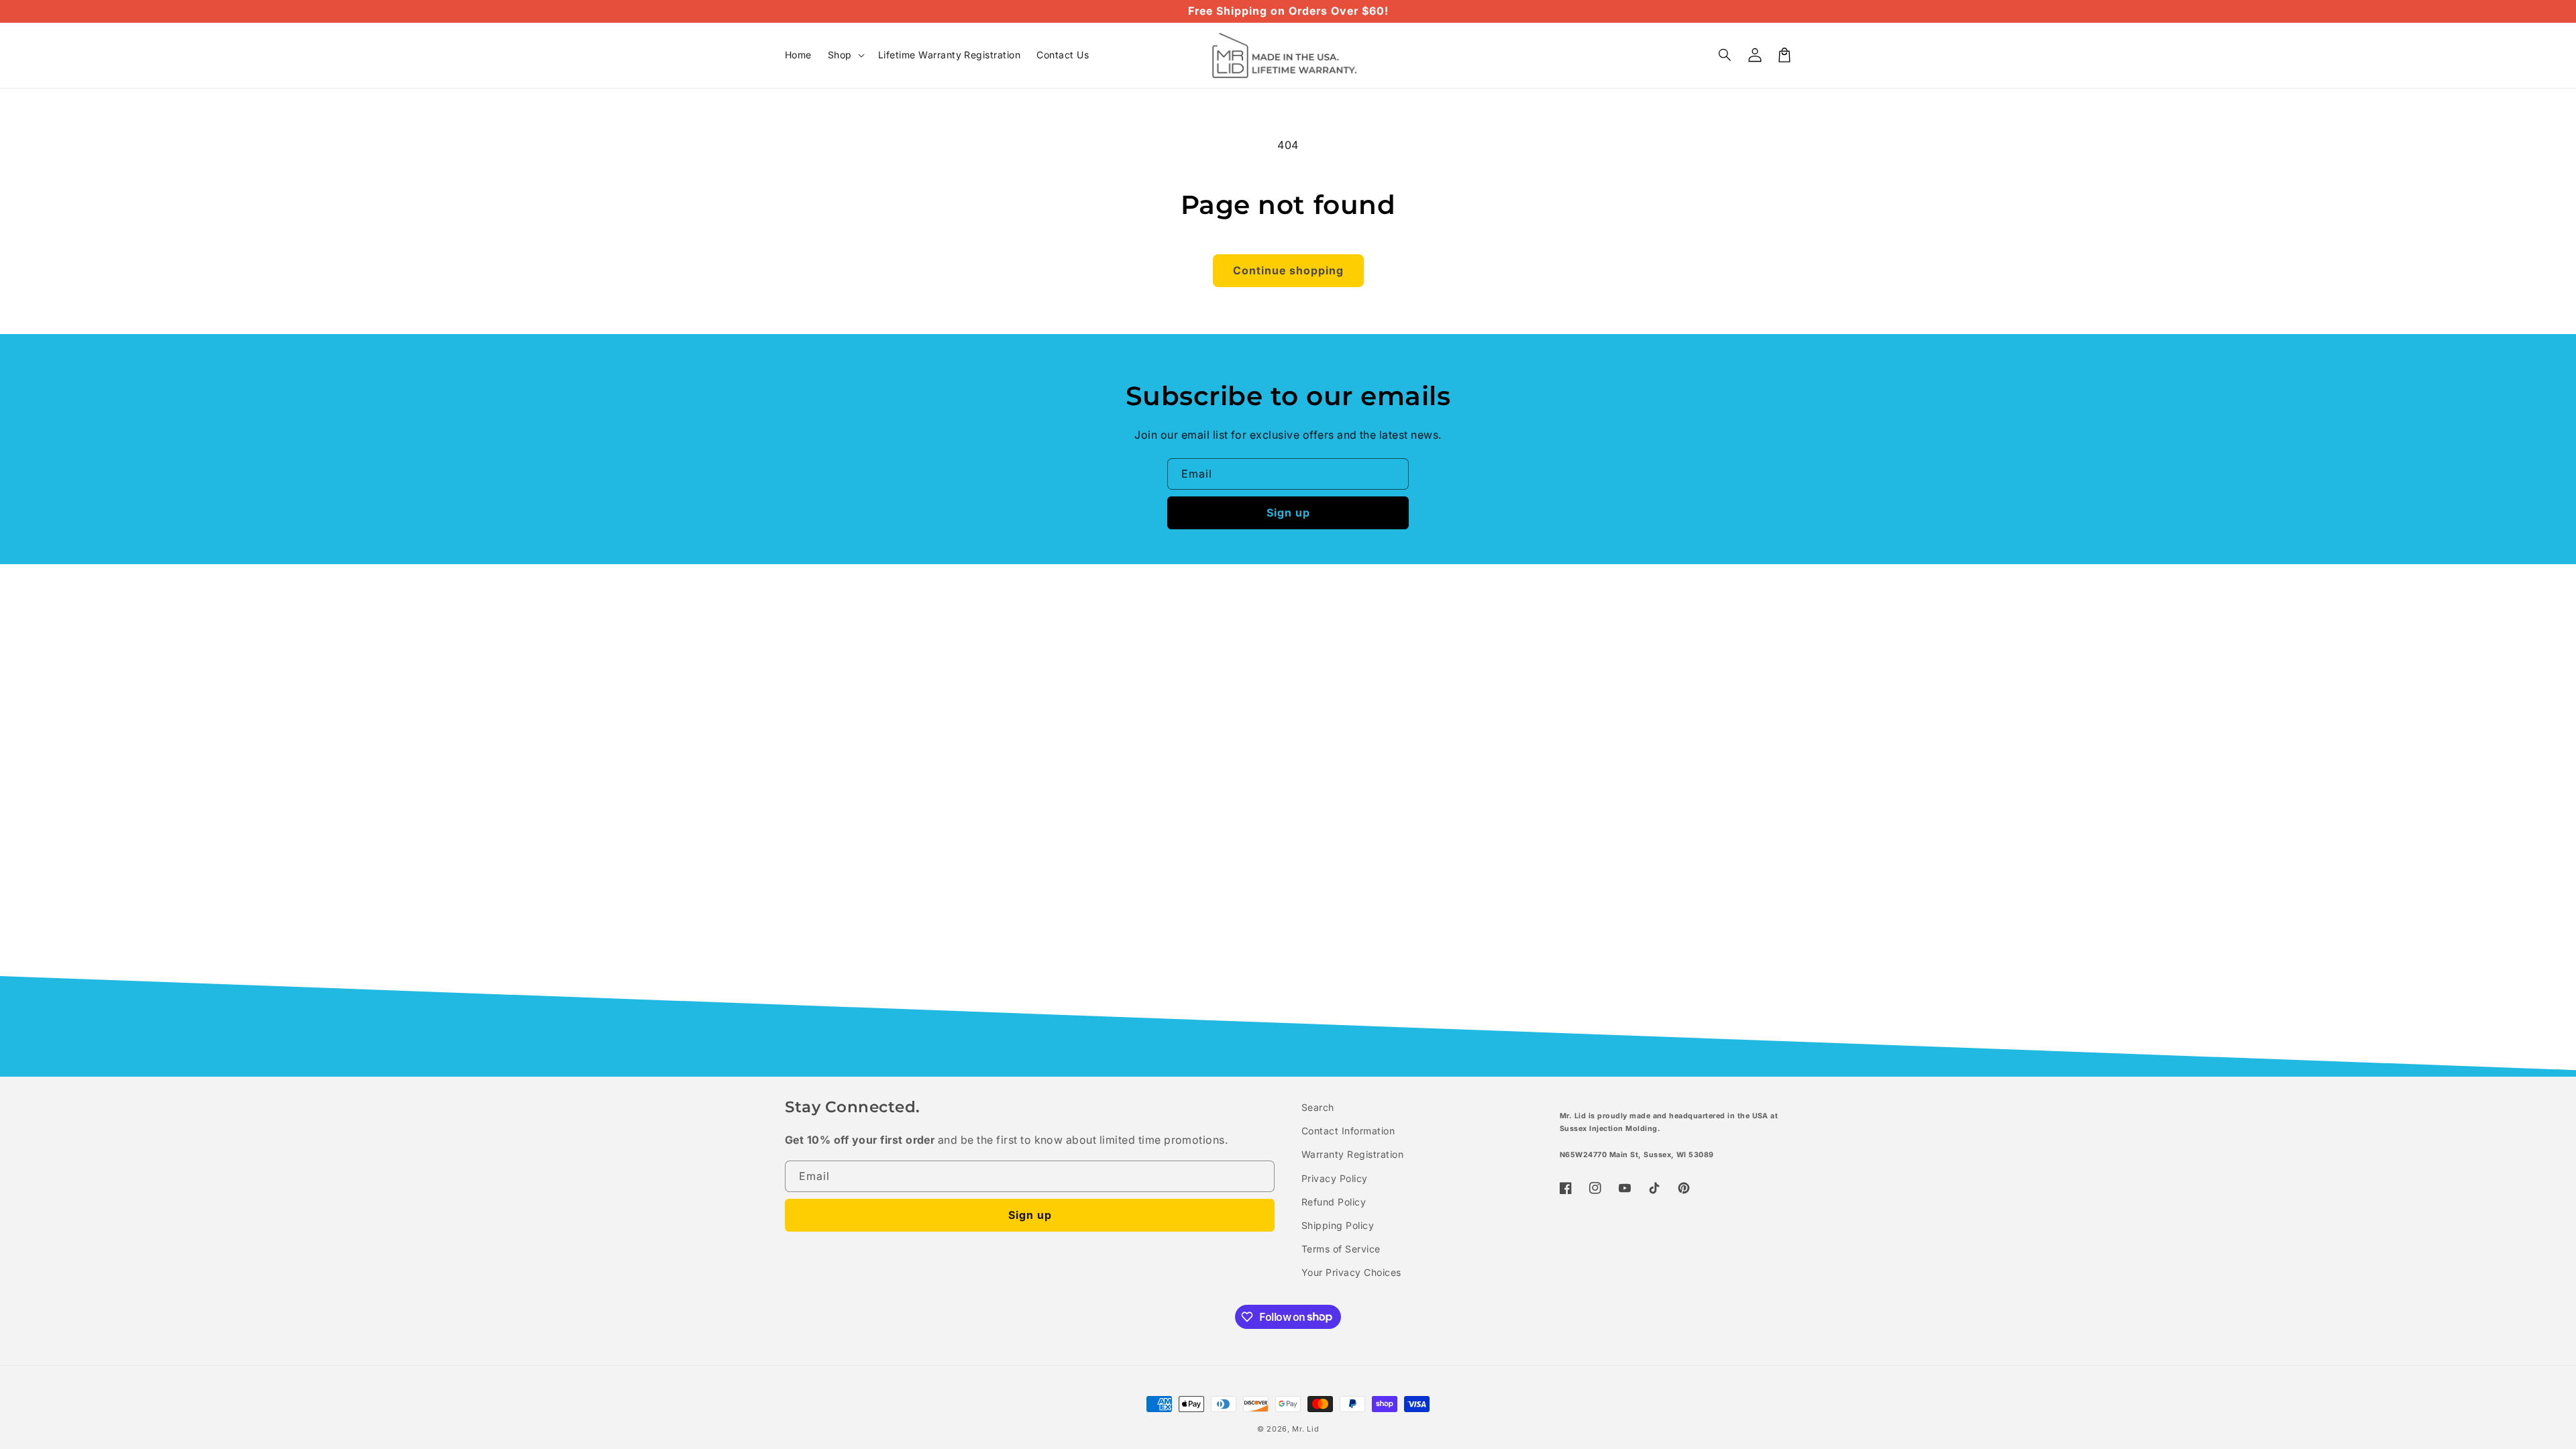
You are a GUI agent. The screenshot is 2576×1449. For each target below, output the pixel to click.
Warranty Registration (1352, 1154)
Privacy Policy (1335, 1178)
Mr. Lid (1305, 1429)
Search (1318, 1107)
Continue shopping (1288, 270)
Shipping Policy (1338, 1225)
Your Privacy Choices (1351, 1272)
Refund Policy (1334, 1202)
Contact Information (1348, 1131)
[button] (1725, 55)
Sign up (1288, 513)
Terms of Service (1341, 1249)
